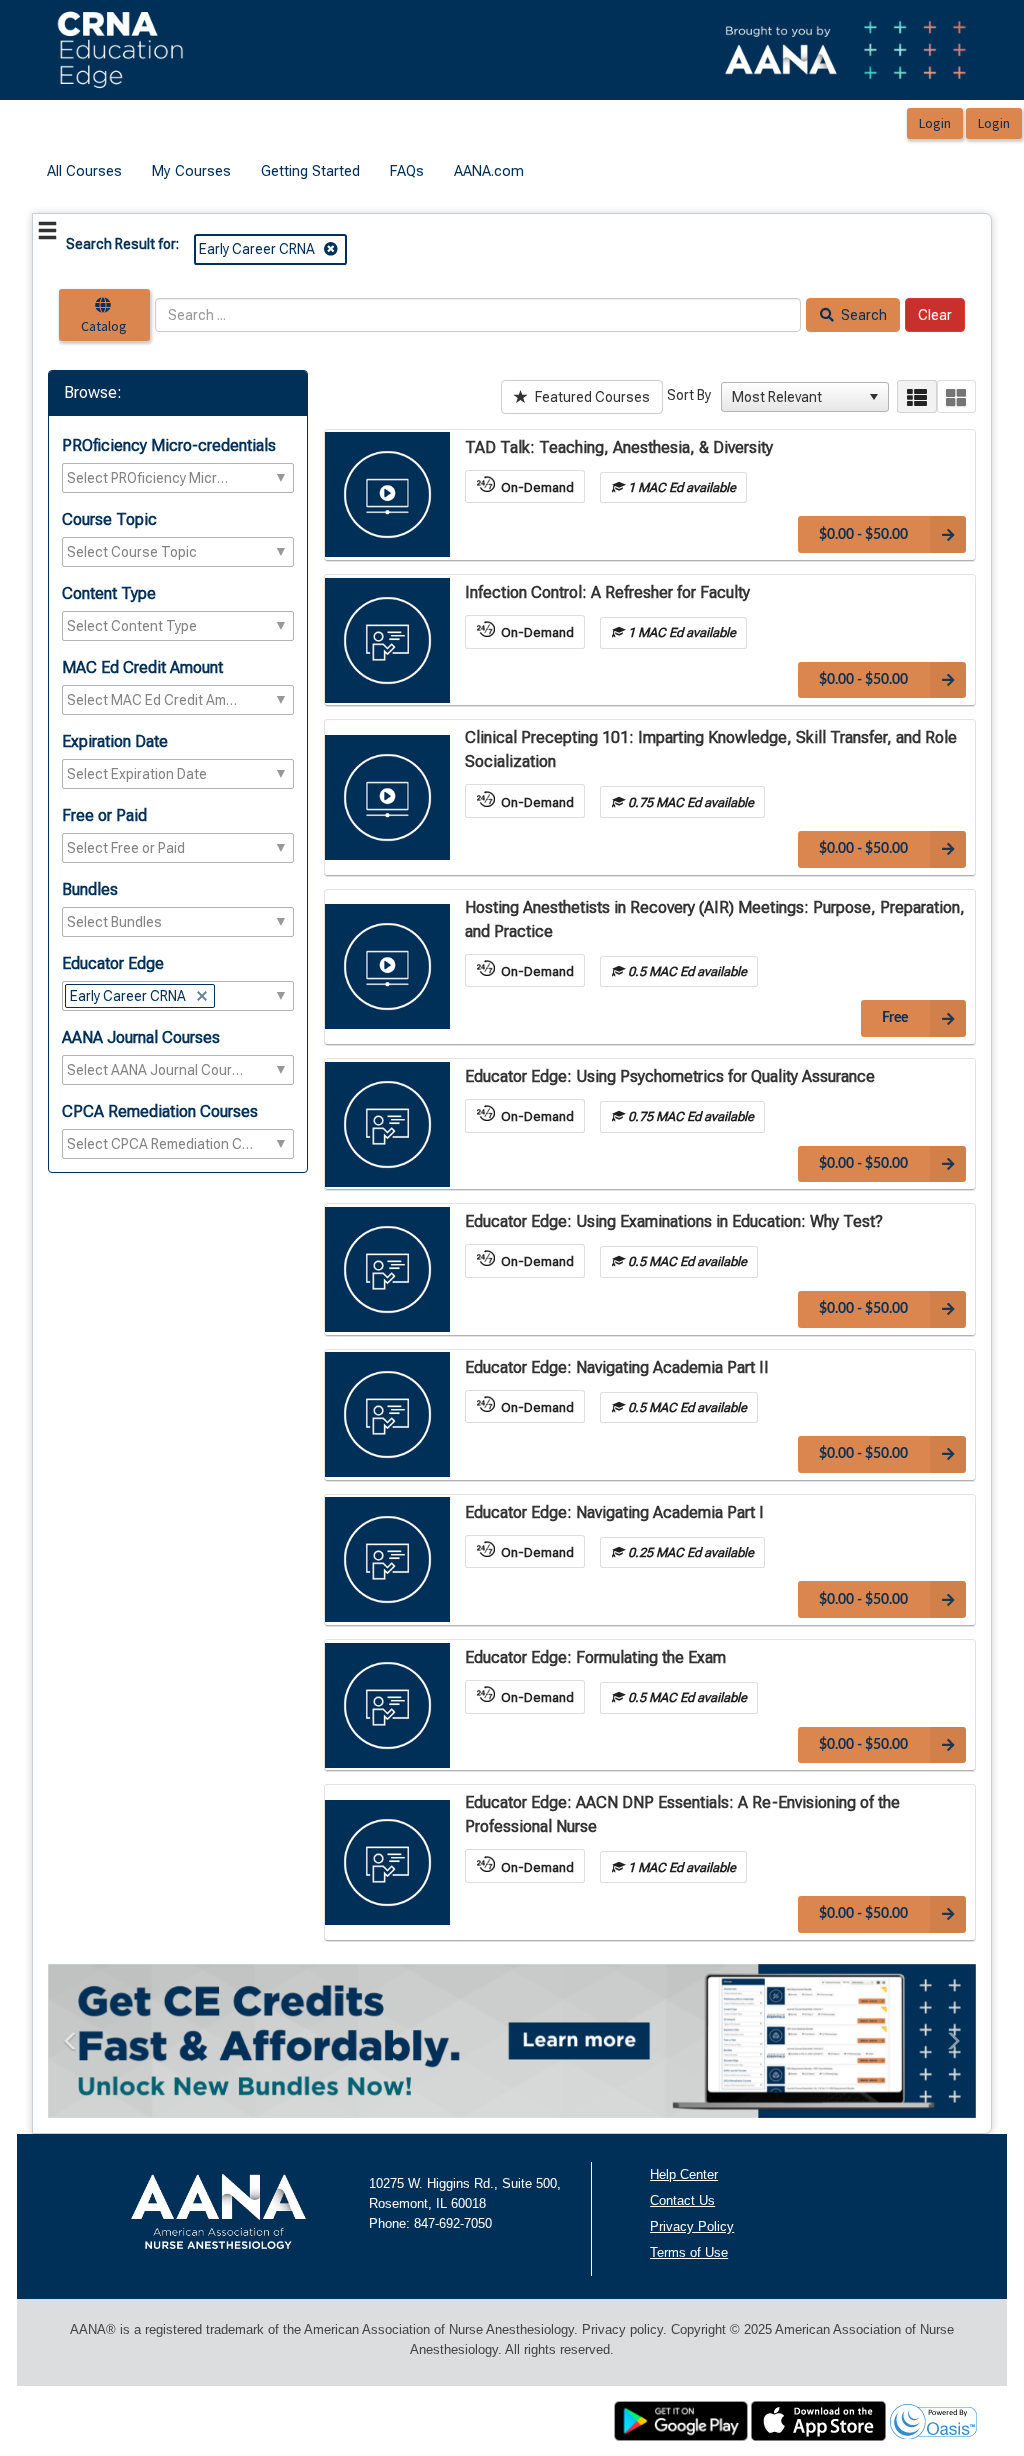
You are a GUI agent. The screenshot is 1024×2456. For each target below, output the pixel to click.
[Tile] (956, 396)
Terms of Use (689, 2252)
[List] (916, 396)
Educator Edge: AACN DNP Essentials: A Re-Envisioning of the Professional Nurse (682, 1814)
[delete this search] (332, 249)
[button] (874, 397)
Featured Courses (591, 397)
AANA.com (489, 171)
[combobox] (796, 397)
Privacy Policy (692, 2226)
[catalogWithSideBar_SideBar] (47, 234)
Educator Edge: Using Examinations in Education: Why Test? (674, 1221)
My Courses (191, 171)
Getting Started (310, 171)
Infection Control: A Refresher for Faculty (607, 592)
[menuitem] (84, 172)
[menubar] (285, 172)
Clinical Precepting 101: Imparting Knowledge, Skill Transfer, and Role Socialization (711, 749)
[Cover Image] (387, 494)
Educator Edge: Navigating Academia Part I (614, 1512)
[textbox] (148, 478)
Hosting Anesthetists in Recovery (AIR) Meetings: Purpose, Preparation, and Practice (715, 919)
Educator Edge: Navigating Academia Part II (617, 1367)
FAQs (407, 171)
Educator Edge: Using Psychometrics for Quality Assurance (670, 1076)
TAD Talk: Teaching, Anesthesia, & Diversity (619, 447)
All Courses (84, 171)
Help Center (684, 2174)
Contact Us (682, 2200)
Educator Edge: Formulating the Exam (595, 1657)
